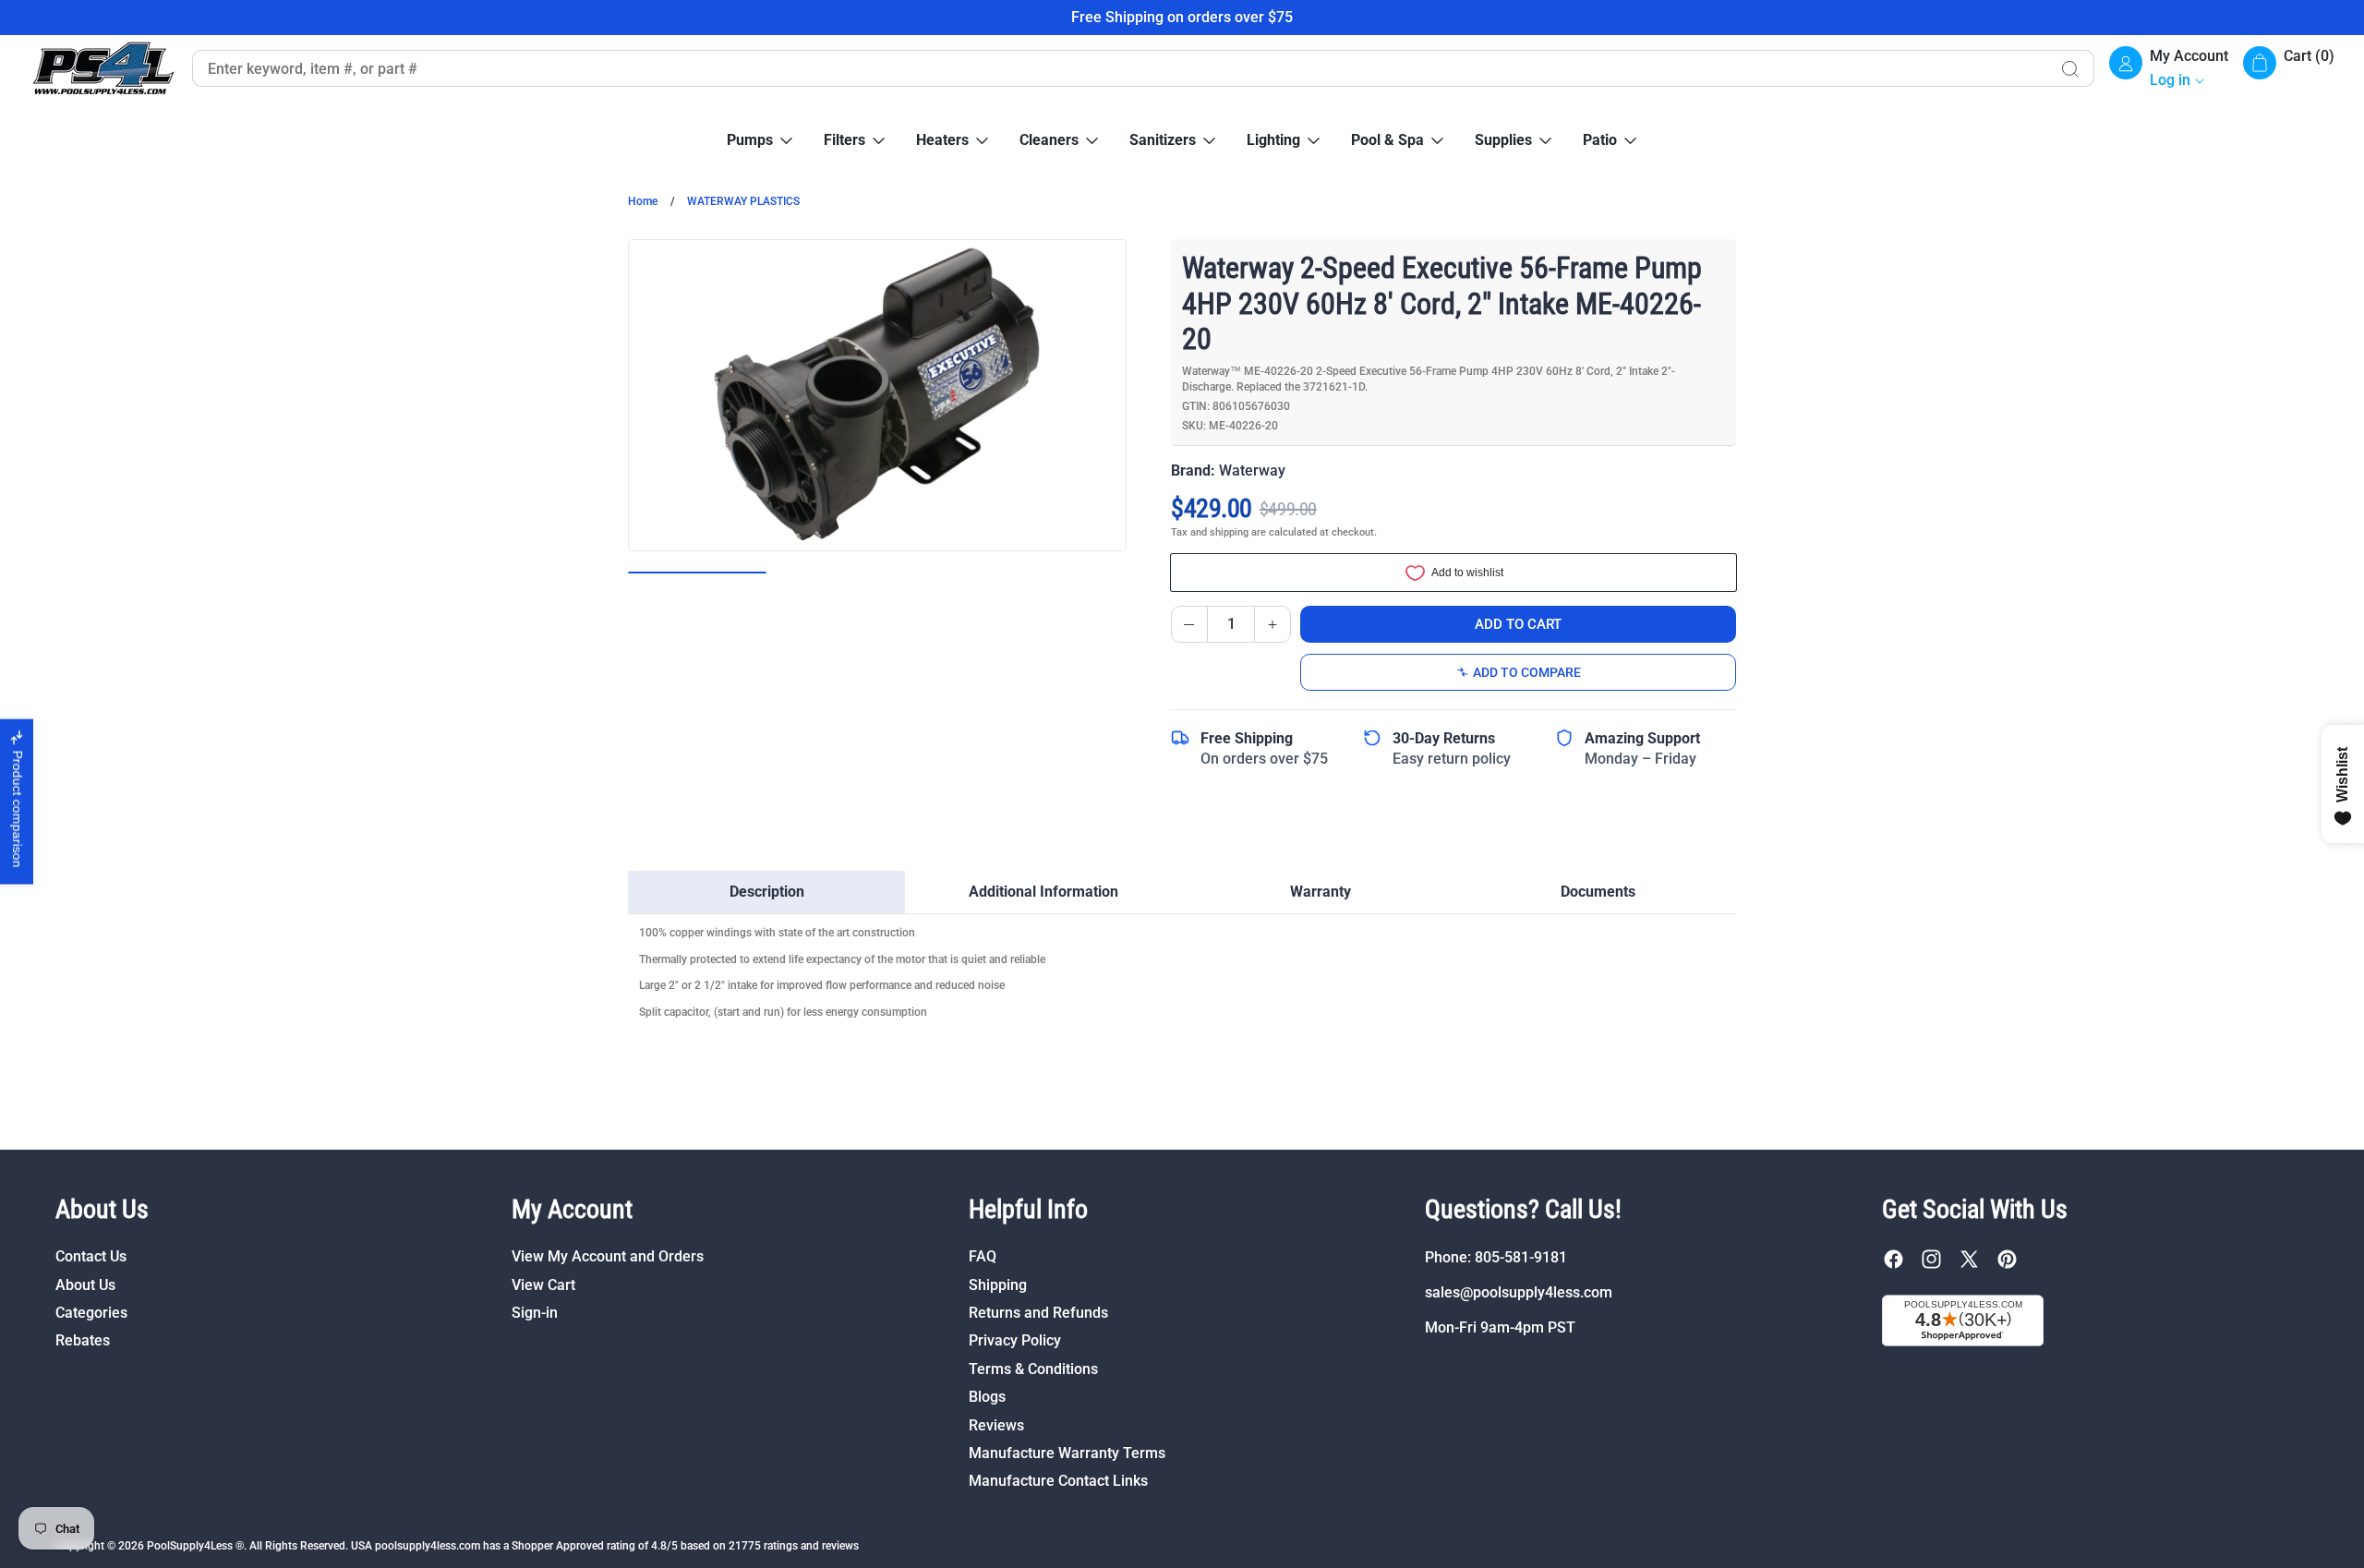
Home (643, 201)
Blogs (987, 1397)
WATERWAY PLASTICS (743, 201)
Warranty (1321, 892)
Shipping (998, 1285)
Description (767, 892)
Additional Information (1043, 892)
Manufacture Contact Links (1058, 1482)
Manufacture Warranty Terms (1067, 1453)
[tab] (766, 892)
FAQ (983, 1257)
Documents (1598, 892)
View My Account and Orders (608, 1257)
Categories (91, 1313)
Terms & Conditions (1033, 1369)
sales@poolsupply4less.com (1519, 1292)
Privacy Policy (1015, 1341)
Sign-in (535, 1313)
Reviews (996, 1425)
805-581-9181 (1521, 1257)
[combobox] (1119, 68)
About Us (85, 1285)
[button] (2289, 69)
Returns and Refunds (1038, 1313)
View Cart (543, 1285)
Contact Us (91, 1257)
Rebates (83, 1341)
